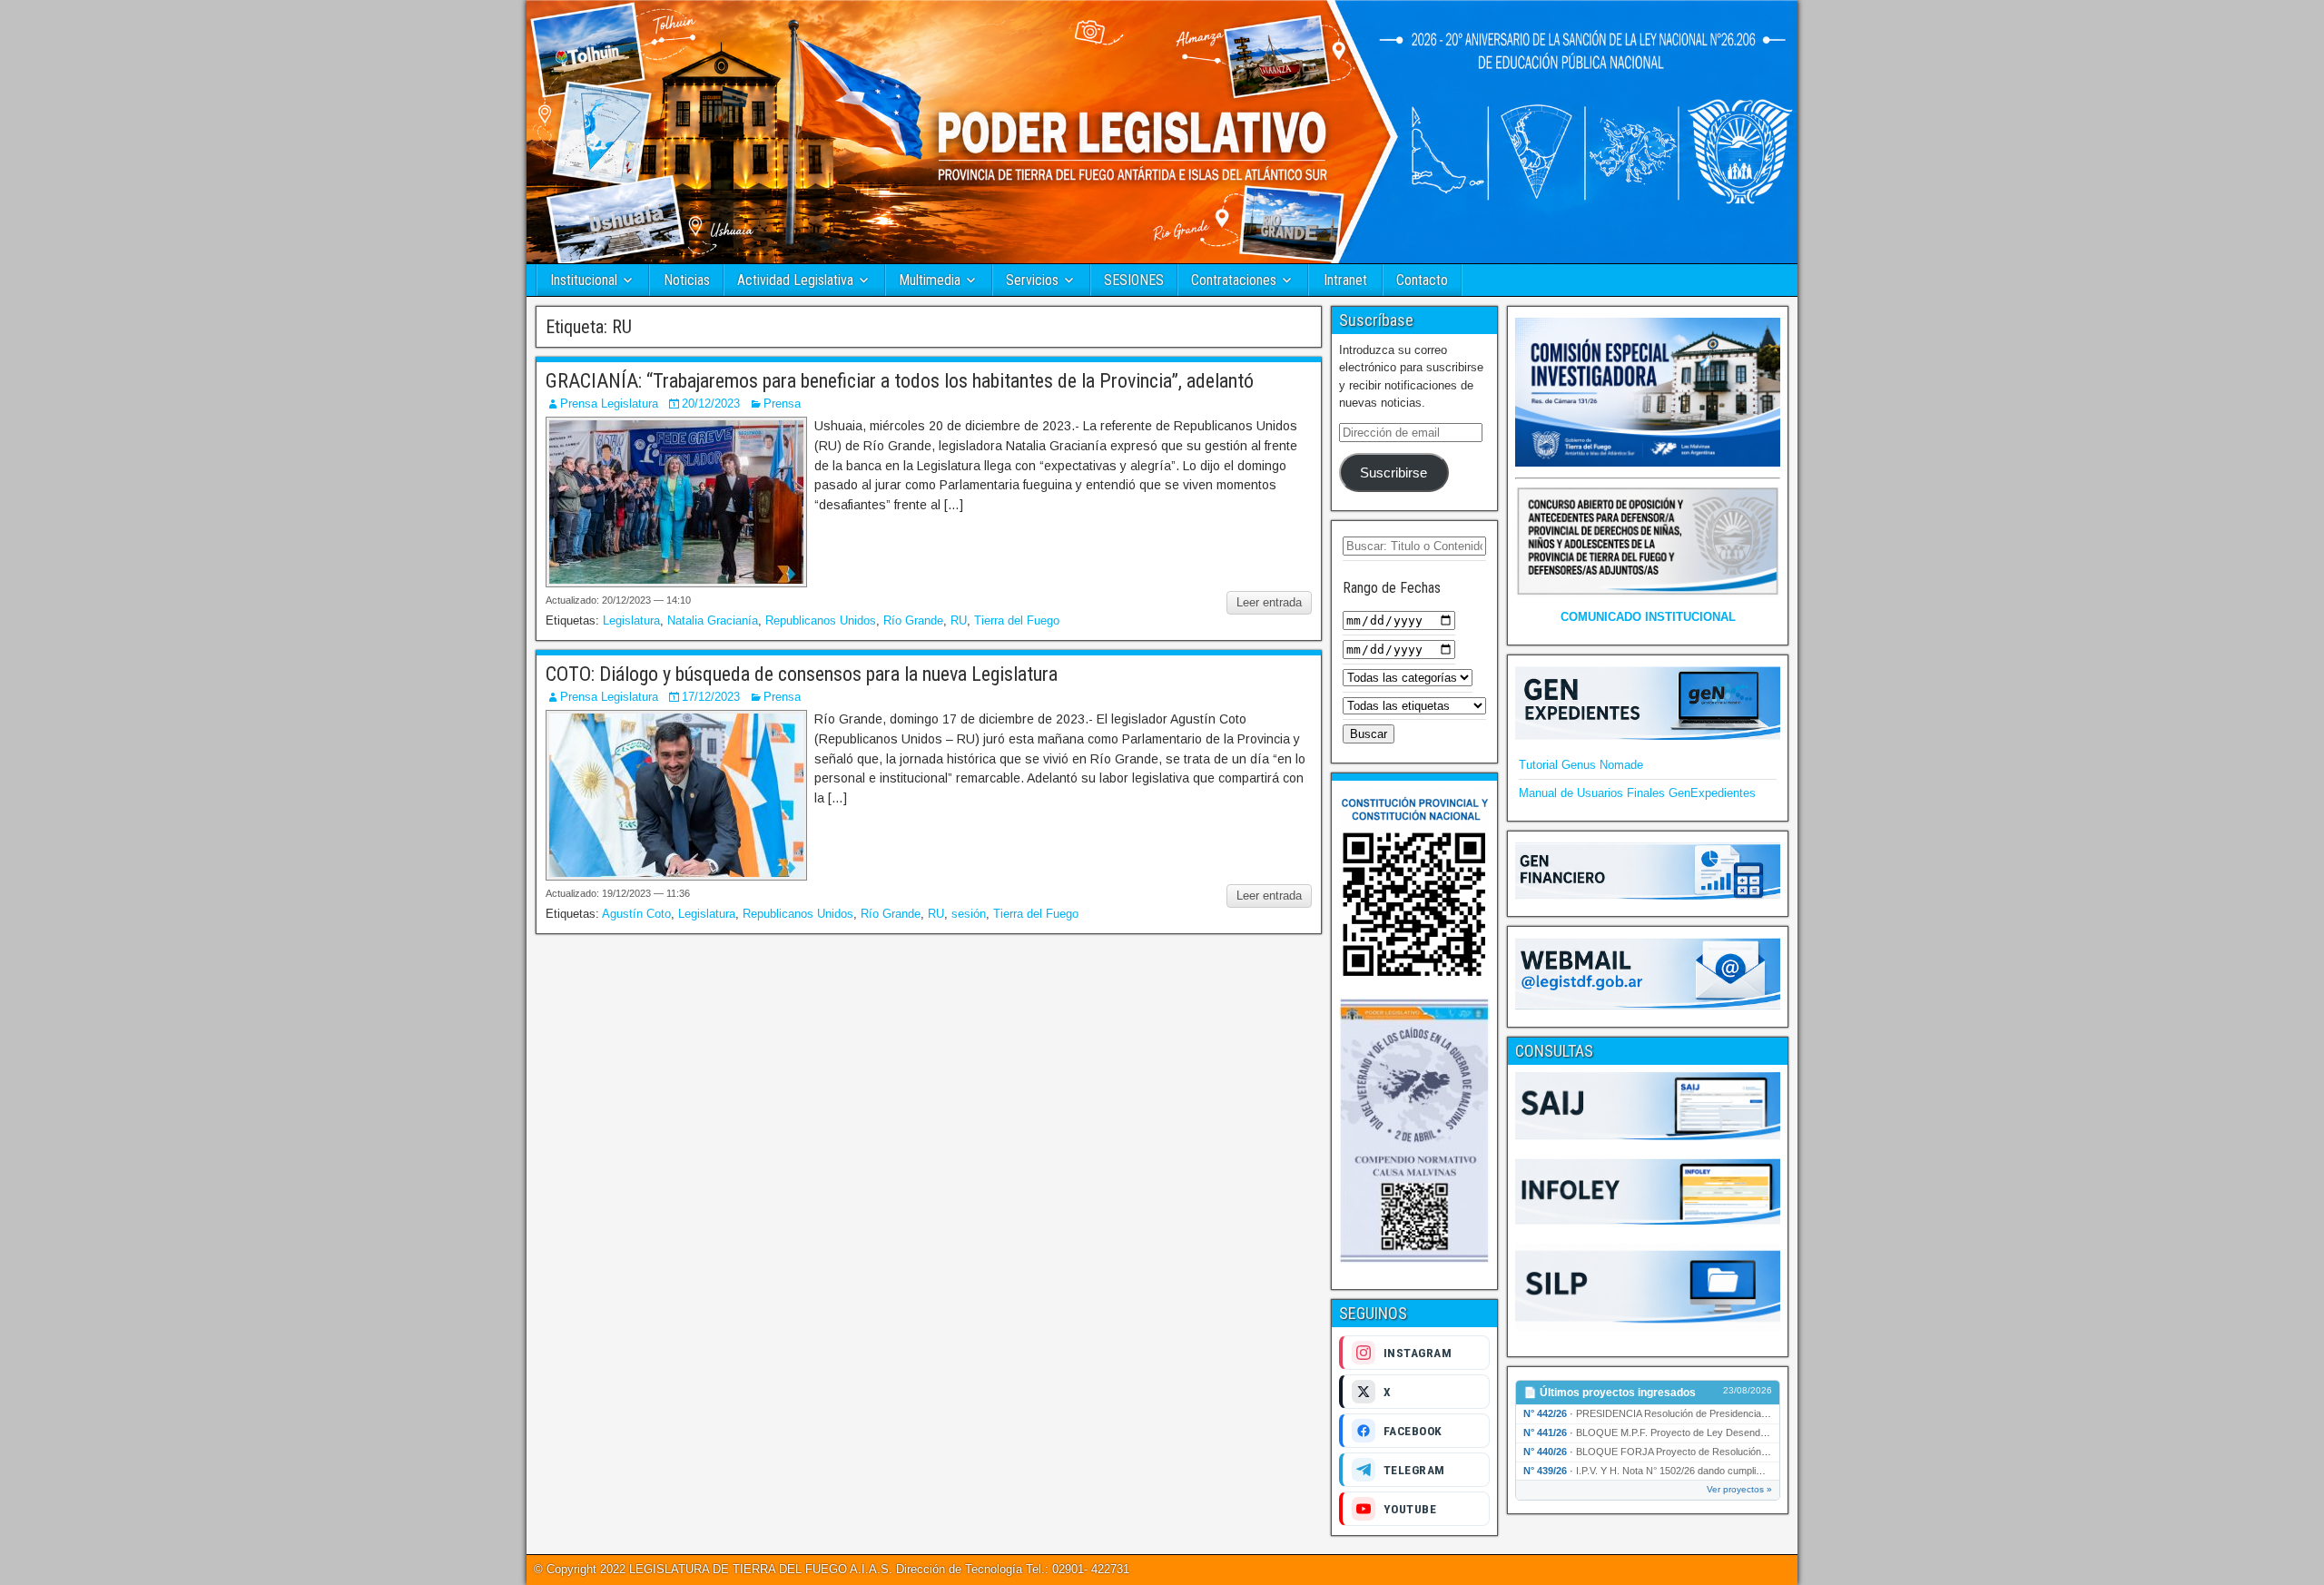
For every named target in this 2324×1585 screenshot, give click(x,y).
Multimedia (930, 280)
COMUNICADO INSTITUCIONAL (1648, 617)
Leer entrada (1269, 602)
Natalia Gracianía (713, 620)
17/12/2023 (711, 697)
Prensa (782, 404)
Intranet (1345, 280)
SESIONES (1134, 280)
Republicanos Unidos (821, 620)
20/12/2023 (711, 404)
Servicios (1032, 280)
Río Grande (913, 620)
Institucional (584, 280)
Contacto (1422, 280)
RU (959, 620)
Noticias (687, 280)
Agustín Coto (636, 914)
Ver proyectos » (1739, 1489)
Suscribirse (1393, 473)
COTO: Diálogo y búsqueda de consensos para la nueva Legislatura (802, 674)
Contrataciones (1234, 280)
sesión (969, 914)
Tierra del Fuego (1017, 620)
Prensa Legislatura (609, 404)
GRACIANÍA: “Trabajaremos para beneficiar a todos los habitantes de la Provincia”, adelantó (900, 381)
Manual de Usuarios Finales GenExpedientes (1637, 793)
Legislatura (631, 620)
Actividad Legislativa (795, 280)
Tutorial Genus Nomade (1581, 765)
